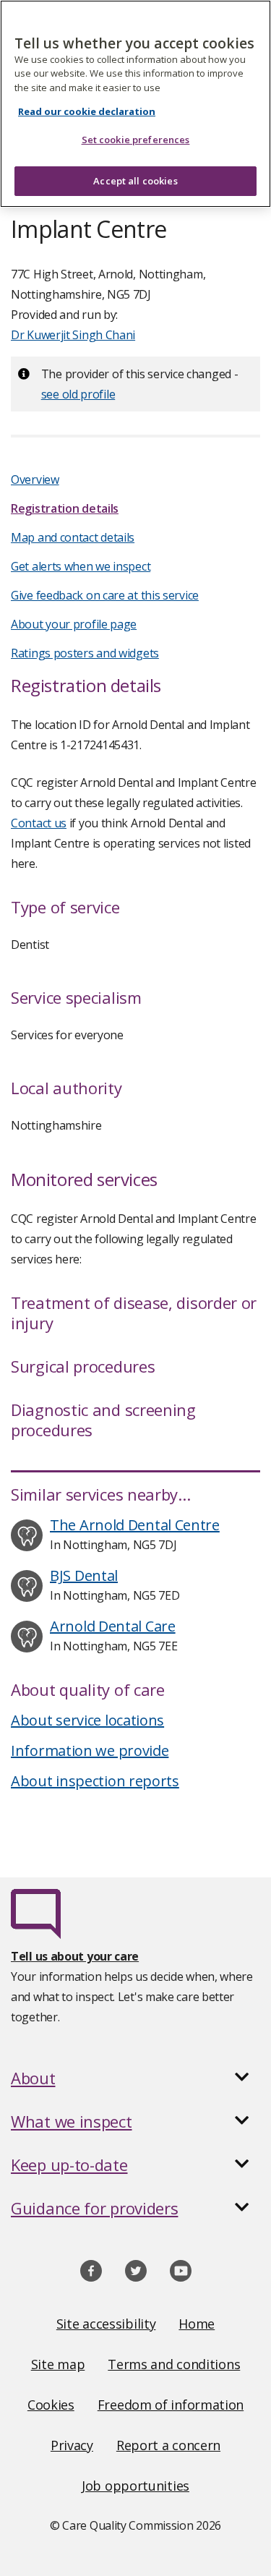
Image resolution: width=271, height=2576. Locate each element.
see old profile (78, 394)
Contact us (39, 823)
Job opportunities (135, 2486)
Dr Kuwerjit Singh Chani (73, 335)
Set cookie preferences (136, 140)
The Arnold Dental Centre (135, 1525)
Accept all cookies (135, 181)
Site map (58, 2364)
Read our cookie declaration (87, 111)
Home (197, 2324)
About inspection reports (95, 1781)
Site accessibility (106, 2324)
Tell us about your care (75, 1956)
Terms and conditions (174, 2364)
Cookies (51, 2405)
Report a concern (168, 2445)
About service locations (87, 1720)
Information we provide (90, 1750)
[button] (135, 2078)
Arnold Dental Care (113, 1626)
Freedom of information (171, 2405)
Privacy (72, 2445)
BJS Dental (84, 1575)
